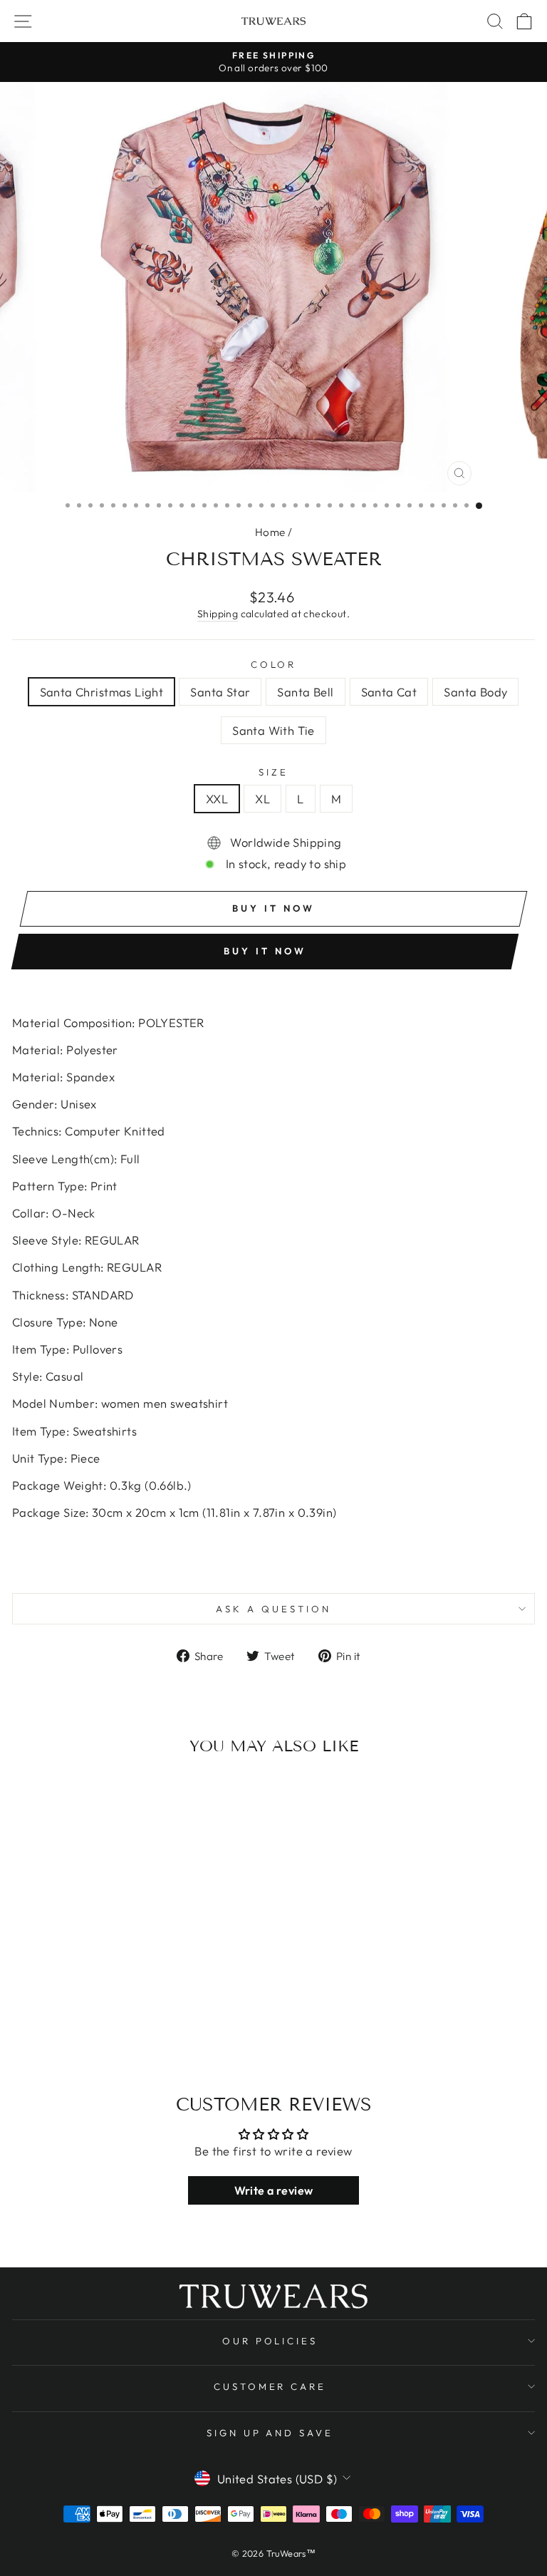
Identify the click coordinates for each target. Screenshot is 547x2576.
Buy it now (265, 951)
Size (273, 772)
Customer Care (270, 2386)
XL (262, 799)
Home (270, 532)
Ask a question (273, 1609)
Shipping (218, 614)
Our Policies (270, 2341)
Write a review (274, 2190)
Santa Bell (305, 692)
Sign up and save (270, 2433)
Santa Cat (389, 692)
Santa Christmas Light (102, 692)
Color (274, 664)
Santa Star (220, 692)
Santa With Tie (273, 730)
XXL (217, 799)
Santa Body (475, 692)
